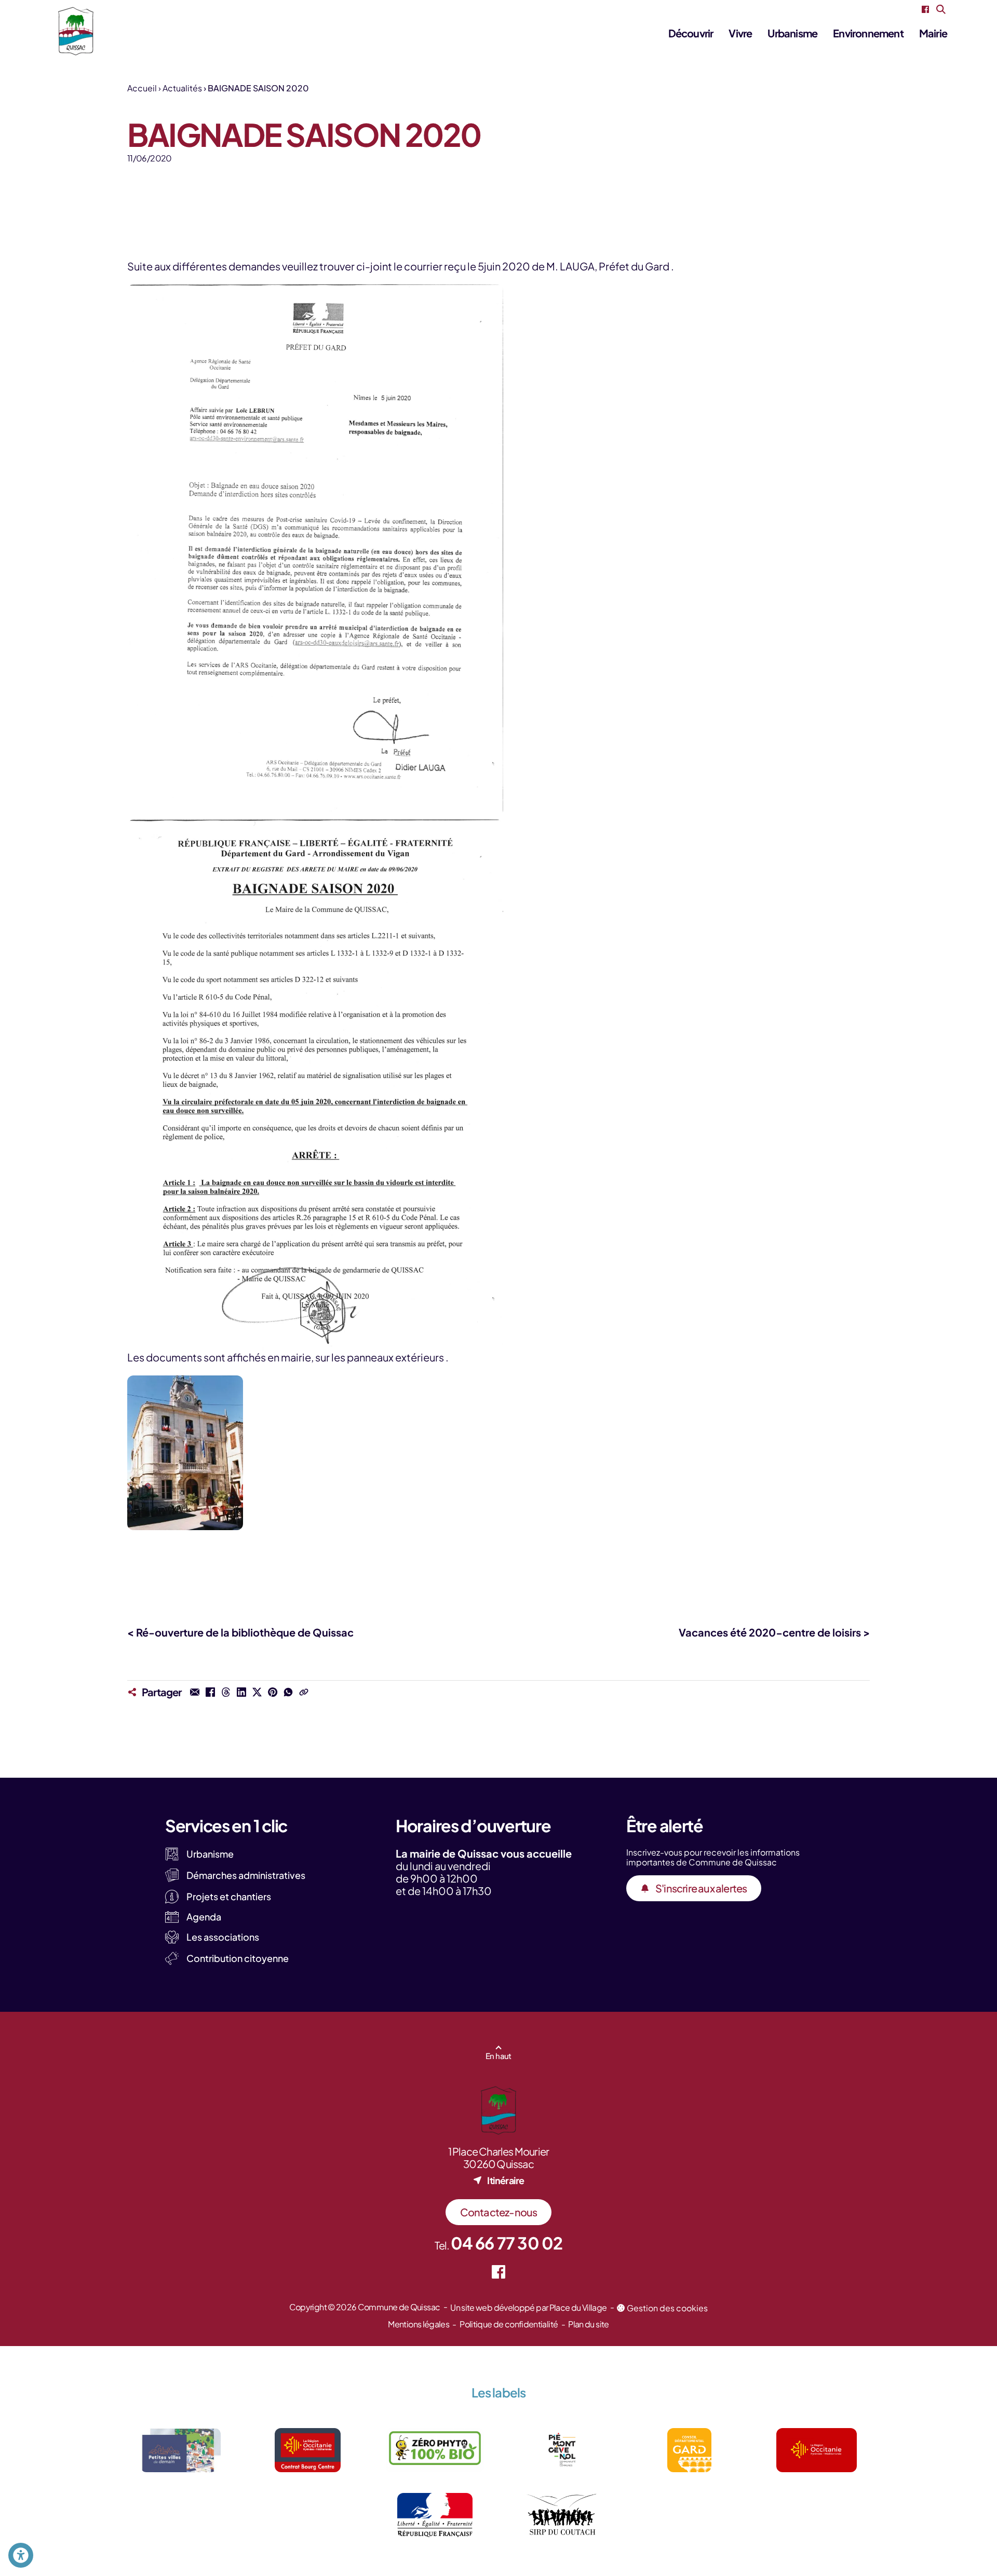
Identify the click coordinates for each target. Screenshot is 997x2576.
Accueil (142, 88)
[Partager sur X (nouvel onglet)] (257, 1692)
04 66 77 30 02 (507, 2243)
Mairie (933, 33)
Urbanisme (792, 33)
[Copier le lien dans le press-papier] (304, 1692)
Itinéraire (506, 2180)
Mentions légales (419, 2324)
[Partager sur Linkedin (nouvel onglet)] (241, 1692)
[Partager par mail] (195, 1692)
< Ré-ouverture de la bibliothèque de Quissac (240, 1632)
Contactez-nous (499, 2212)
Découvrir (691, 33)
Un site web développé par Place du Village (528, 2307)
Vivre (740, 33)
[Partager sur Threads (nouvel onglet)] (226, 1692)
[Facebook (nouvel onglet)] (925, 9)
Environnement (868, 33)
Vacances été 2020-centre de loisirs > (774, 1632)
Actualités (182, 88)
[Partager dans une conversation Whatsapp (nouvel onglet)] (288, 1692)
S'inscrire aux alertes (701, 1888)
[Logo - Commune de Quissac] (76, 31)
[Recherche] (941, 9)
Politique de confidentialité (509, 2324)
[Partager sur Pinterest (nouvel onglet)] (273, 1692)
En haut (498, 2056)
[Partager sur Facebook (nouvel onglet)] (210, 1692)
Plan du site (588, 2324)
